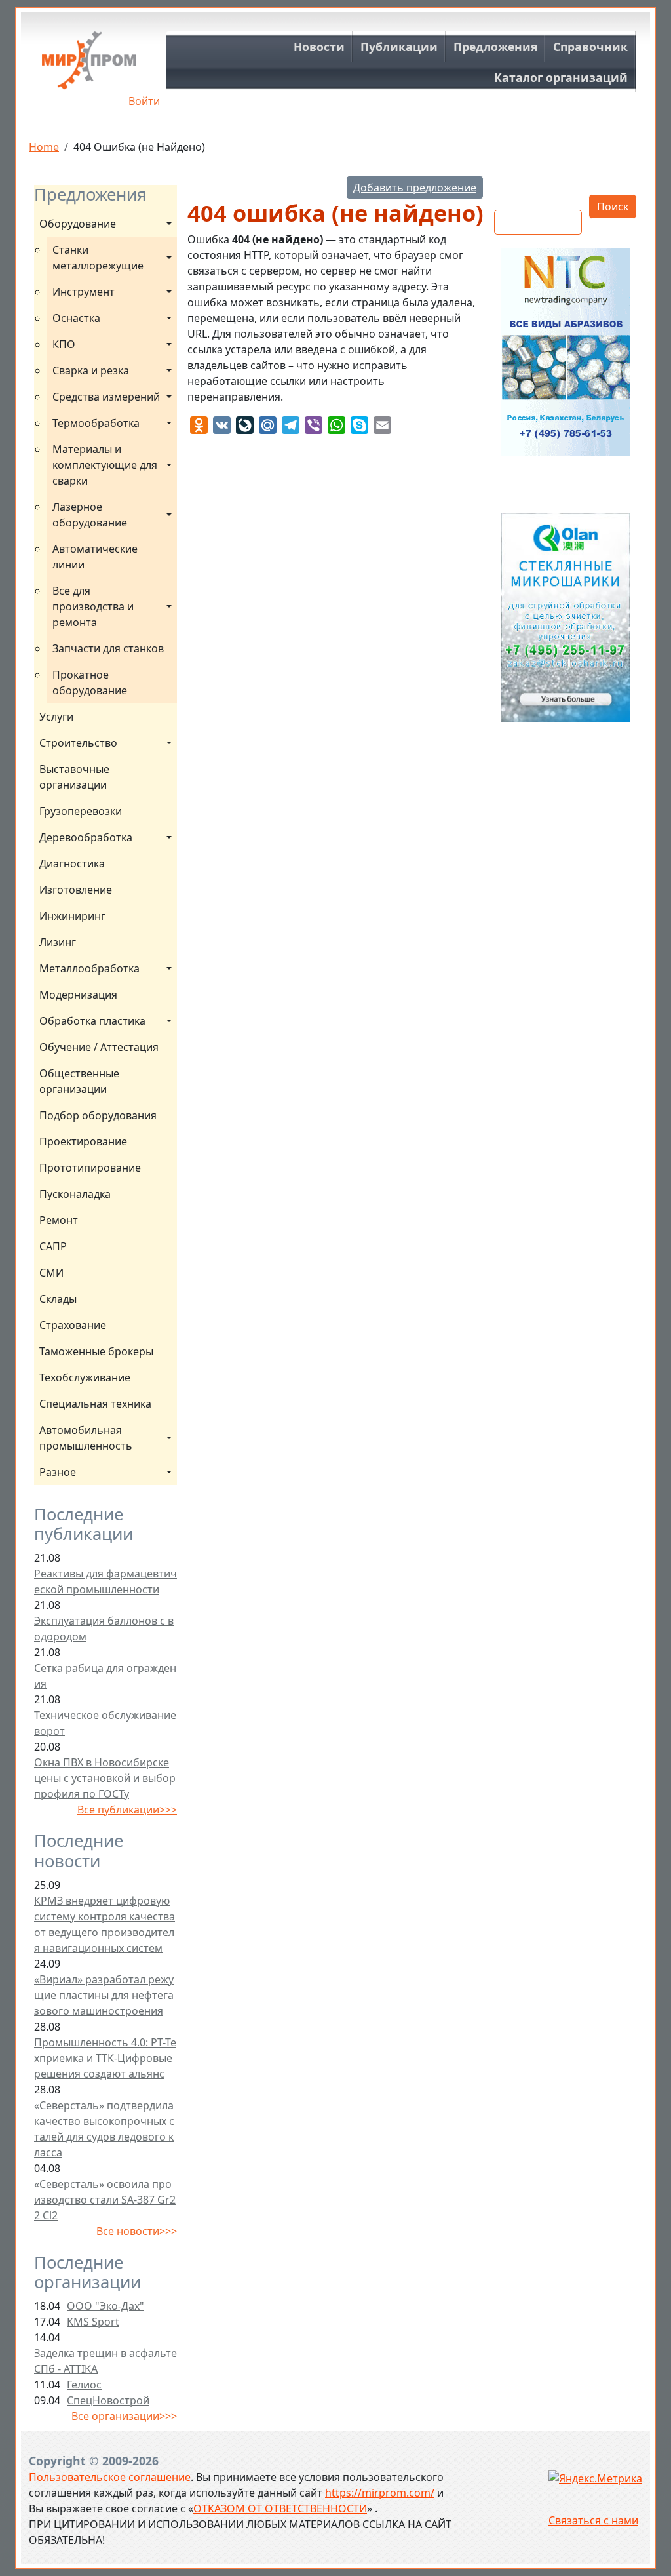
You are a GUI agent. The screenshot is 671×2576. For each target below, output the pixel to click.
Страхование (73, 1325)
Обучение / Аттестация (99, 1047)
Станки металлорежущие (98, 258)
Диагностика (72, 863)
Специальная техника (95, 1404)
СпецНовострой (108, 2400)
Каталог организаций (561, 77)
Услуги (56, 717)
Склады (58, 1299)
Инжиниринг (72, 916)
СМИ (51, 1273)
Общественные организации (79, 1081)
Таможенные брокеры (96, 1351)
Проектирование (83, 1141)
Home (44, 147)
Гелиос (84, 2385)
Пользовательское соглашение (110, 2477)
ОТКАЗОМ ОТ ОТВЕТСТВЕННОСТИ (280, 2508)
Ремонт (59, 1220)
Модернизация (78, 995)
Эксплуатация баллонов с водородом (104, 1629)
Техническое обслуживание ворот (105, 1723)
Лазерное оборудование (90, 515)
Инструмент (84, 292)
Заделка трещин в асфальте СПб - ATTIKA (105, 2361)
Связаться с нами (593, 2520)
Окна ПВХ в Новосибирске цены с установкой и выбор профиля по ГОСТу (105, 1778)
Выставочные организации (74, 777)
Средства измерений (106, 397)
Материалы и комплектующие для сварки (106, 465)
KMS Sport (93, 2322)
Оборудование (78, 224)
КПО (64, 344)
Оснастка (76, 318)
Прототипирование (90, 1168)
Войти (144, 101)
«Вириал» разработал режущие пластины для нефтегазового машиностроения (104, 1995)
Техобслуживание (85, 1377)
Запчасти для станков (108, 648)
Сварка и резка (91, 370)
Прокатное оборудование (90, 683)
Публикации (399, 47)
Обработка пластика (92, 1021)
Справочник (590, 47)
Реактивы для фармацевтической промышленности (105, 1581)
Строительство (78, 743)
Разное (58, 1472)
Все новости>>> (137, 2231)
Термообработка (96, 423)
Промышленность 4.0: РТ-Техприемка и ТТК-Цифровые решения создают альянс (105, 2058)
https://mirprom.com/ (380, 2493)
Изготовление (76, 890)
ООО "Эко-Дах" (105, 2306)
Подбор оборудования (98, 1115)
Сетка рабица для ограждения (105, 1676)
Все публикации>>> (127, 1810)
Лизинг (58, 942)
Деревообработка (86, 837)
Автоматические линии (95, 557)
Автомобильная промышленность (86, 1438)
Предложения (495, 47)
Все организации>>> (124, 2416)
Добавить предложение (415, 188)
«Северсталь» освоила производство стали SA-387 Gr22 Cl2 (105, 2200)
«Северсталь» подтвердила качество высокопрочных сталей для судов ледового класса (104, 2129)
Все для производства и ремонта (94, 606)
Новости (319, 47)
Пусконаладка (75, 1194)
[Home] (89, 65)
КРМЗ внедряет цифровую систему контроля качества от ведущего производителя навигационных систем (105, 1924)
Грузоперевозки (81, 811)
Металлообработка (89, 968)
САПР (53, 1246)
